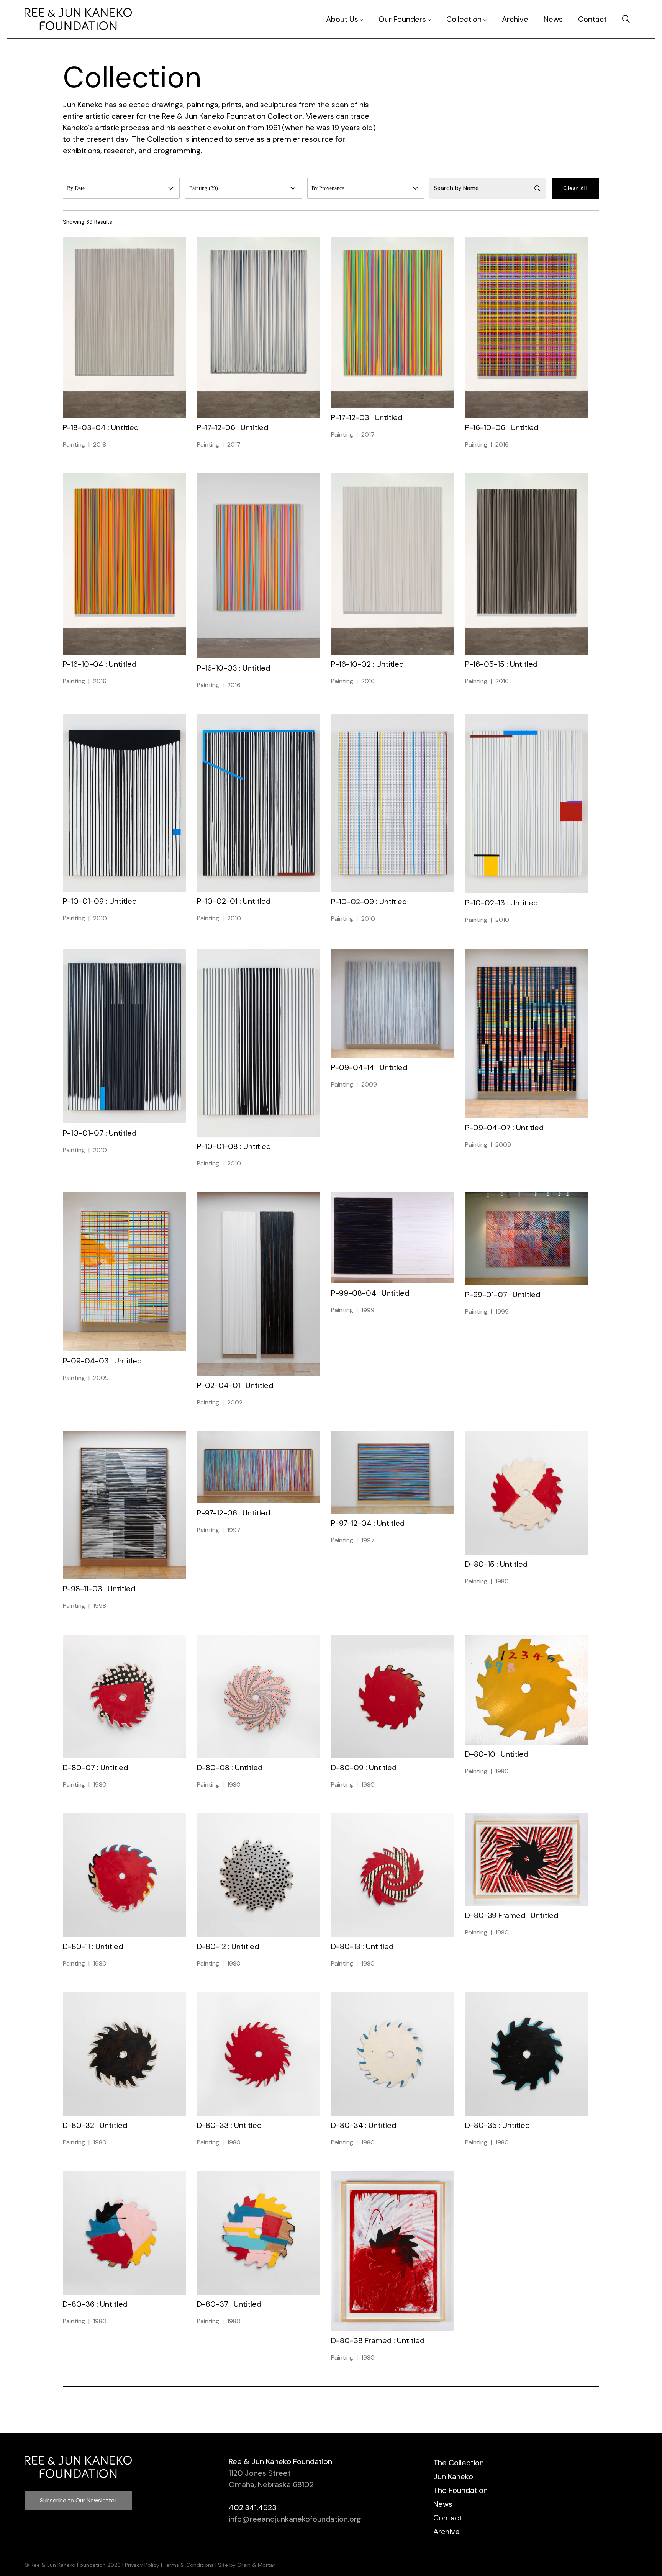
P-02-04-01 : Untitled (235, 1385)
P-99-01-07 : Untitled (503, 1295)
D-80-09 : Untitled (364, 1768)
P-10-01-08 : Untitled (234, 1146)
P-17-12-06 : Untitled (233, 427)
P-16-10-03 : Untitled (234, 668)
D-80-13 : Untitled (362, 1946)
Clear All (575, 188)
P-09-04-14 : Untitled (369, 1067)
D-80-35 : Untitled (497, 2125)
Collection (464, 19)
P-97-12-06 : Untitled (234, 1513)
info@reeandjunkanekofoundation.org (295, 2519)
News (553, 19)
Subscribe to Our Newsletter (78, 2501)
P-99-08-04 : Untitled (370, 1293)
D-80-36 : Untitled (95, 2304)
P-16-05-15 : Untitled (501, 664)
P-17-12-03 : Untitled (367, 417)
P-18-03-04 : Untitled (101, 427)
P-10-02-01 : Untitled (234, 901)
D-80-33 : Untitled (229, 2125)
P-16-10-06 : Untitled (502, 427)
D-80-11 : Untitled (93, 1946)
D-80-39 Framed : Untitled (512, 1915)
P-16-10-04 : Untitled (100, 664)
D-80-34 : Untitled (364, 2125)
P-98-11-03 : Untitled (99, 1589)
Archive (515, 19)
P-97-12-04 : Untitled (368, 1523)
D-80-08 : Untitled (230, 1768)
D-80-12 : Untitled (228, 1946)
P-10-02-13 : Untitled (501, 903)
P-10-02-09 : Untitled (369, 902)
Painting (74, 444)
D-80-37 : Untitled (229, 2304)
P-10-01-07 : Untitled (100, 1133)
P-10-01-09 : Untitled (100, 901)
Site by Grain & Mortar (247, 2565)
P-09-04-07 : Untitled (504, 1128)
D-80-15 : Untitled (496, 1564)
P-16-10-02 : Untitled (367, 664)
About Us (342, 19)
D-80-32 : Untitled (95, 2125)
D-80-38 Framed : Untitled (378, 2340)
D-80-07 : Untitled (95, 1768)
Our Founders (402, 19)
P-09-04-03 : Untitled (102, 1361)
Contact (592, 19)
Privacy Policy (142, 2565)
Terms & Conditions (189, 2565)
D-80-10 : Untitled (497, 1754)
